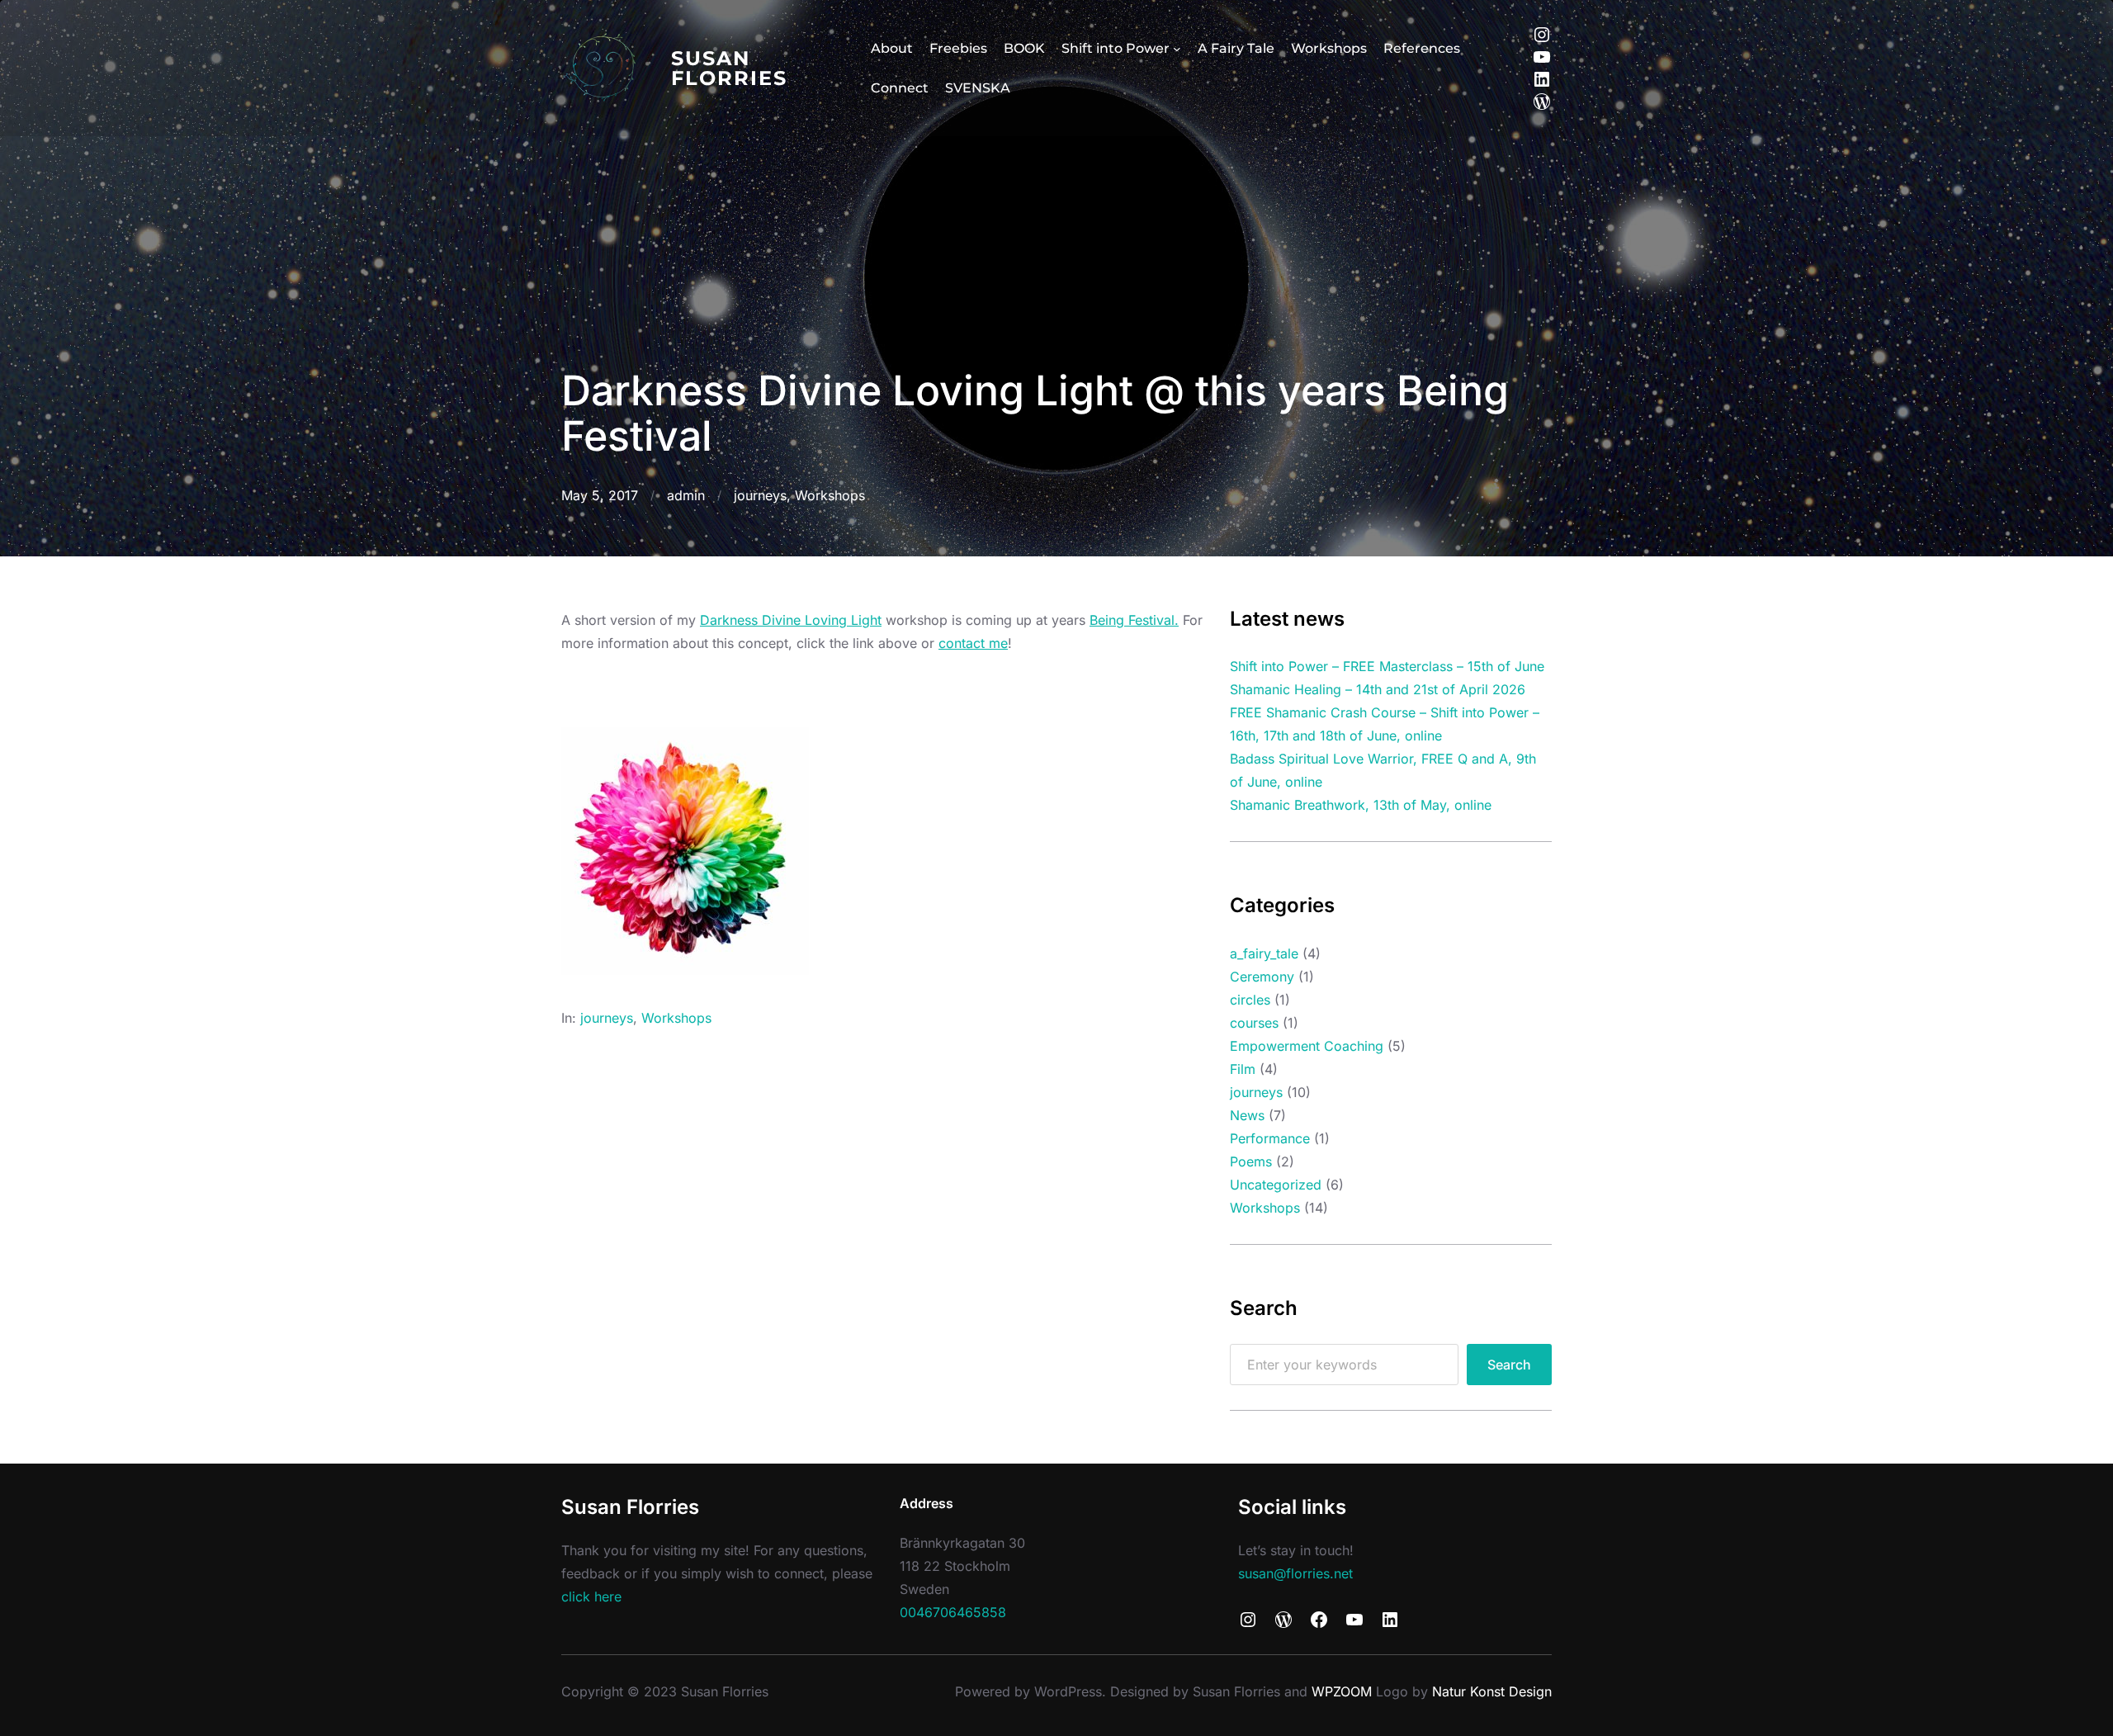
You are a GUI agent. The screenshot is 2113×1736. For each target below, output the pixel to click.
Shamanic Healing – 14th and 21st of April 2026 (1378, 689)
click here (591, 1596)
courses (1254, 1023)
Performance (1270, 1138)
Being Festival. (1134, 620)
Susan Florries (729, 68)
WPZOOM (1342, 1691)
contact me (973, 643)
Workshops (830, 495)
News (1247, 1115)
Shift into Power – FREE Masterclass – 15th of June (1387, 666)
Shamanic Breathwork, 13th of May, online (1361, 805)
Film (1243, 1069)
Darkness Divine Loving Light (791, 620)
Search (1509, 1365)
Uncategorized (1276, 1185)
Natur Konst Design (1492, 1691)
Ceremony (1262, 977)
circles (1250, 1000)
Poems (1251, 1161)
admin (686, 495)
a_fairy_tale (1264, 953)
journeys (760, 495)
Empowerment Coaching (1307, 1046)
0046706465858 (953, 1612)
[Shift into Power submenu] (1177, 49)
